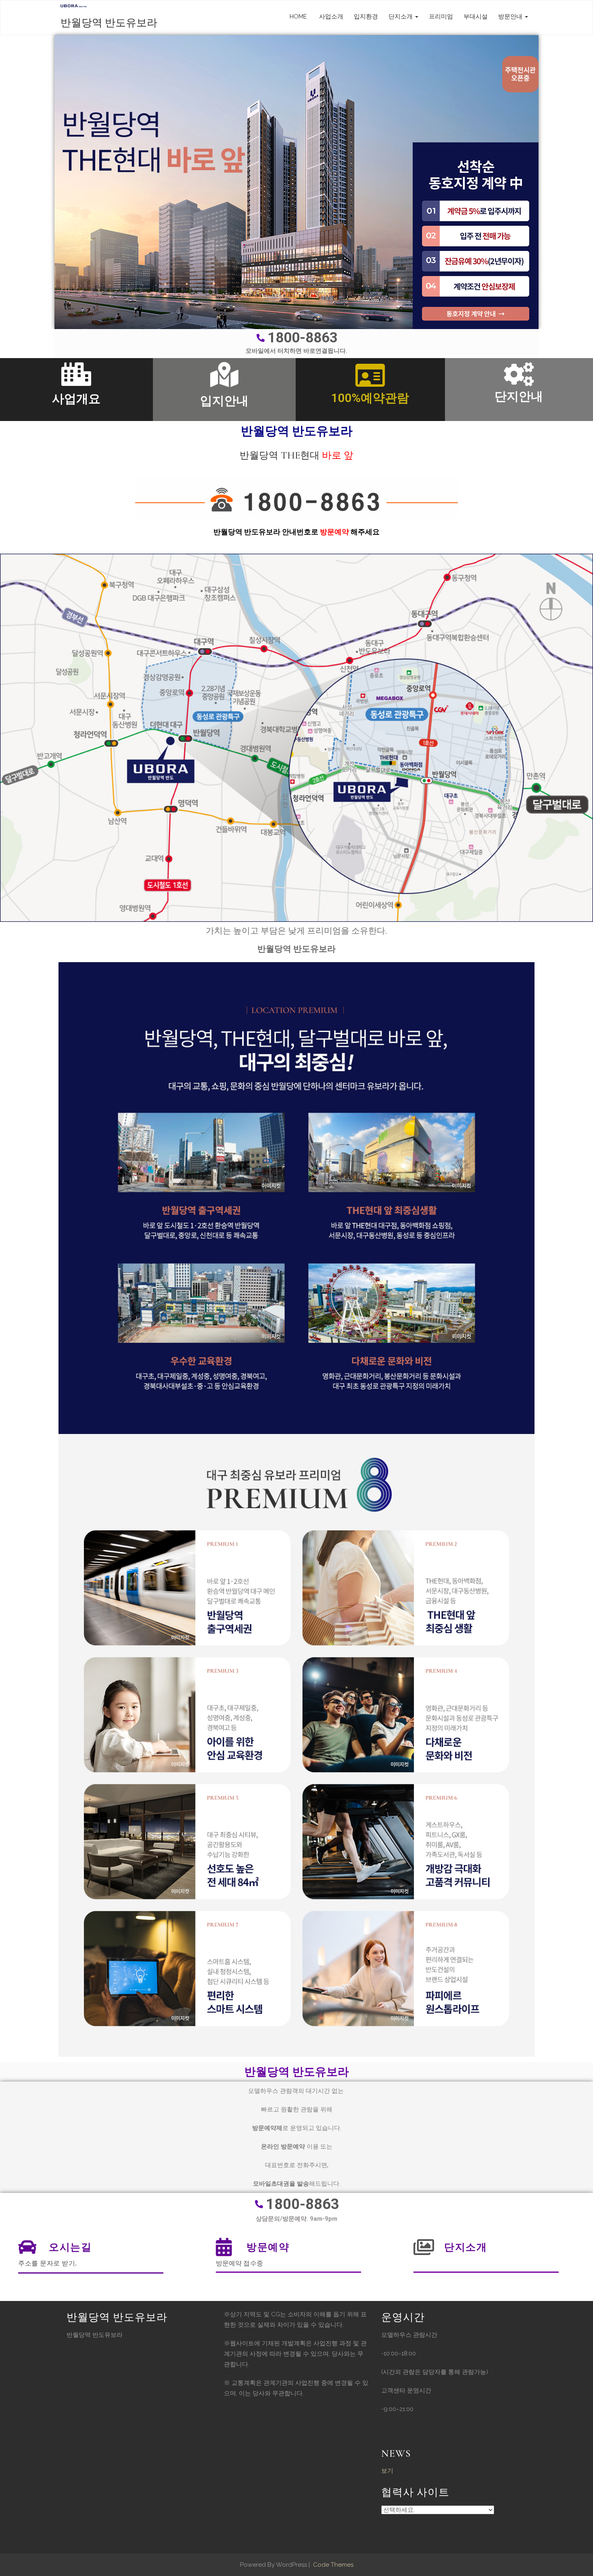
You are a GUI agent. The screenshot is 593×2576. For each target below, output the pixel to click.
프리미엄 (441, 17)
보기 (387, 2471)
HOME (298, 17)
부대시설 (476, 17)
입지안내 (224, 401)
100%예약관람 (370, 398)
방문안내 (511, 17)
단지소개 (401, 17)
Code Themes (332, 2565)
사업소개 (330, 17)
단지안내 (519, 396)
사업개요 (76, 399)
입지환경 (366, 17)
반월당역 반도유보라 (109, 23)
